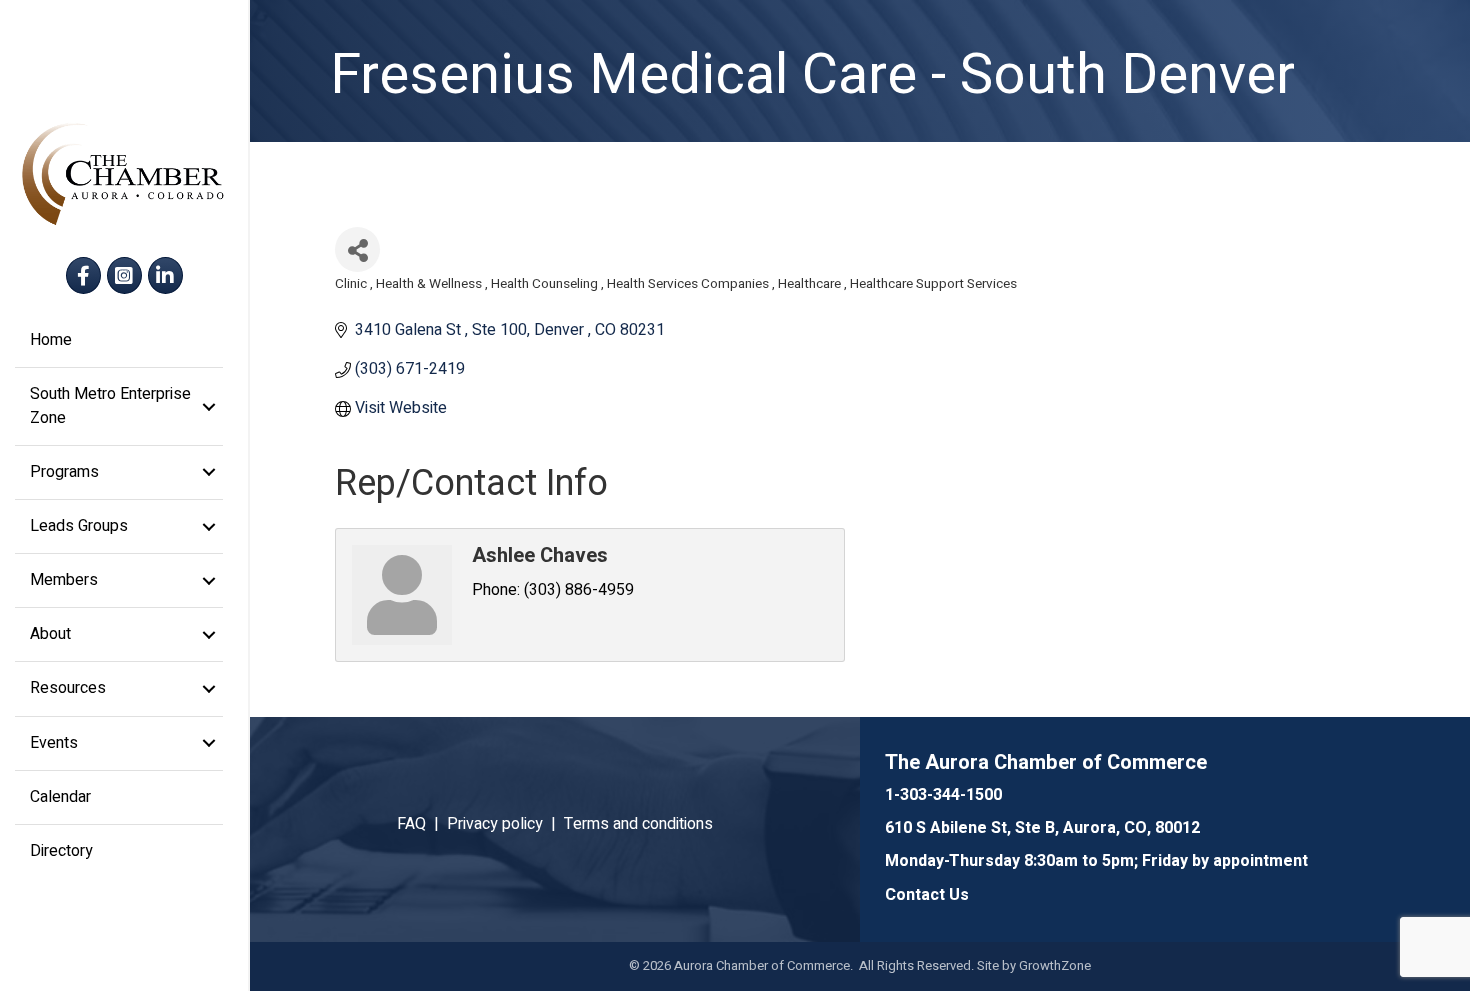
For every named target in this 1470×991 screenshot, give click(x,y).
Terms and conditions (638, 824)
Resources (68, 688)
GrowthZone (1055, 965)
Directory (61, 851)
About (50, 634)
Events (54, 743)
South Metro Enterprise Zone (110, 405)
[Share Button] (357, 249)
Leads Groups (79, 526)
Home (51, 340)
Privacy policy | (505, 824)
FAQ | (422, 824)
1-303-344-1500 (943, 795)
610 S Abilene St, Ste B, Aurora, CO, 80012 (1042, 828)
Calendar (60, 797)
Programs (64, 472)
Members (64, 580)
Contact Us (927, 895)
